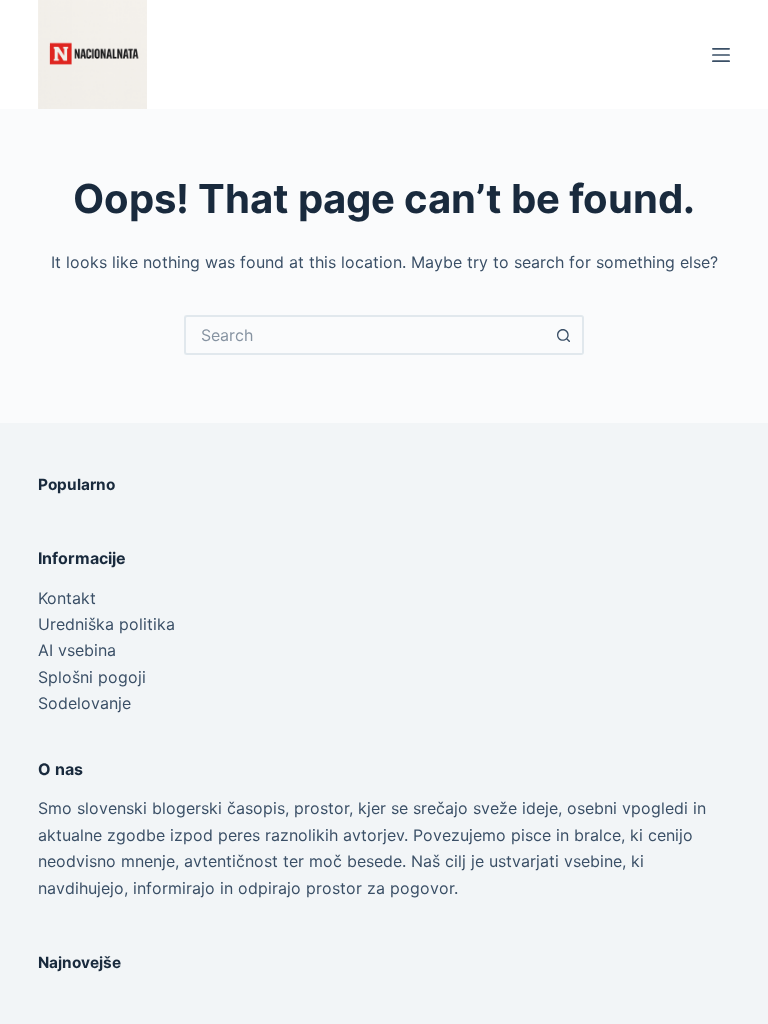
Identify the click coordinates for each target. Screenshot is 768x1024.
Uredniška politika (106, 624)
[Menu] (721, 55)
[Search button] (564, 335)
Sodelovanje (84, 703)
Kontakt (67, 598)
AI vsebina (77, 650)
